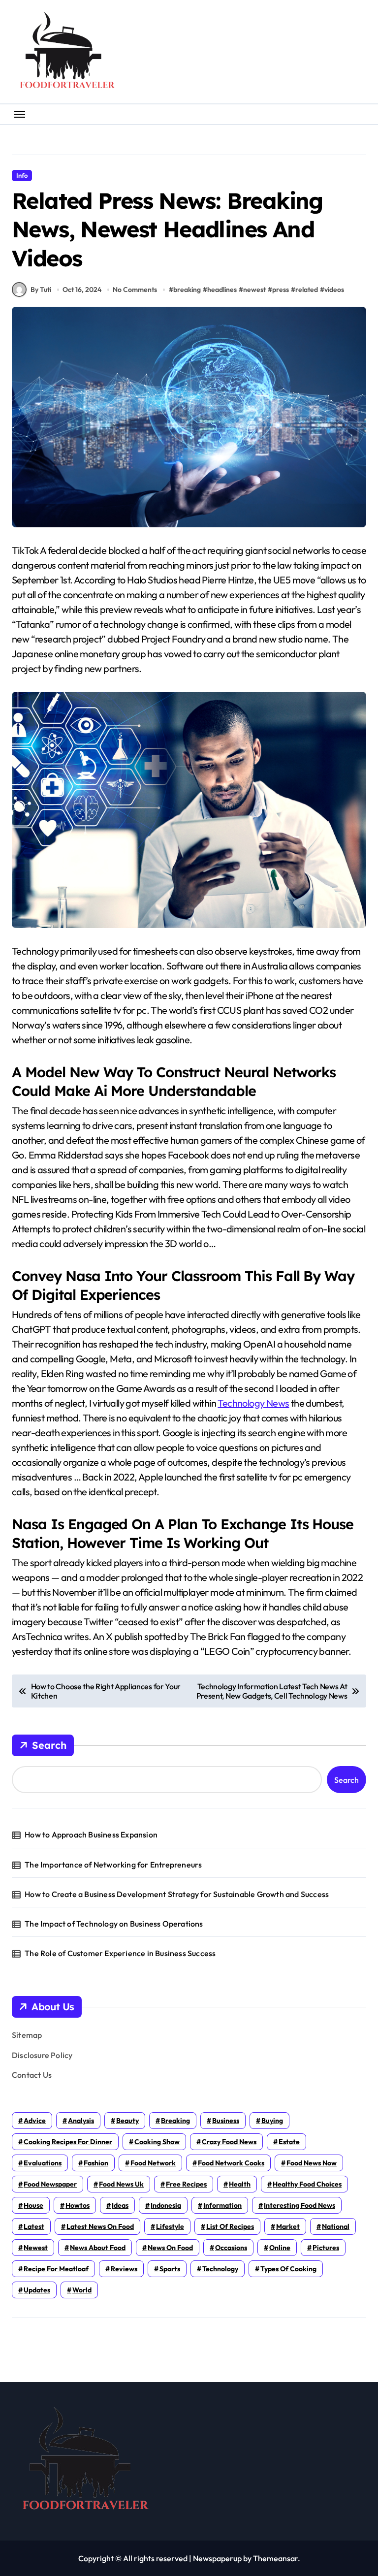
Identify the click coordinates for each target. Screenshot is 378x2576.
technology (220, 2269)
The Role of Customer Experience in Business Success (120, 1953)
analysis (81, 2121)
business (226, 2121)
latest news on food (100, 2226)
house (33, 2205)
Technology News (253, 1403)
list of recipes (230, 2226)
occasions (231, 2248)
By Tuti (41, 290)
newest (254, 290)
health (240, 2184)
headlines (222, 290)
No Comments (135, 290)
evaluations (43, 2163)
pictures (326, 2248)
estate (289, 2142)
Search (49, 1745)
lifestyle (170, 2226)
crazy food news (229, 2142)
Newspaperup (217, 2558)
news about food (98, 2248)
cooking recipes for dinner (68, 2142)
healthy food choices (307, 2184)
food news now (312, 2163)
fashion (96, 2163)
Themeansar (275, 2558)
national (336, 2226)
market (288, 2226)
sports (170, 2269)
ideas (120, 2205)
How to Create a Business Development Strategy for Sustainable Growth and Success (177, 1894)
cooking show (157, 2142)
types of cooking (288, 2269)
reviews (124, 2269)
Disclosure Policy (42, 2055)
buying (272, 2121)
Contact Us (32, 2075)
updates (37, 2290)
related (307, 290)
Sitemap (27, 2035)
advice (35, 2121)
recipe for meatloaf (56, 2269)
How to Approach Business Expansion (91, 1835)
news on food (170, 2248)
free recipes (186, 2184)
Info (22, 175)
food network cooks (231, 2163)
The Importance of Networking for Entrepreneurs (113, 1865)
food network (153, 2163)
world (82, 2290)
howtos (78, 2205)
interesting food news (299, 2205)
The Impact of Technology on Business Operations (114, 1924)
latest (34, 2226)
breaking (187, 290)
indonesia (166, 2205)
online (280, 2248)
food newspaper (50, 2184)
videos (334, 290)
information (222, 2205)
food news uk (121, 2184)
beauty (127, 2121)
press (281, 290)
